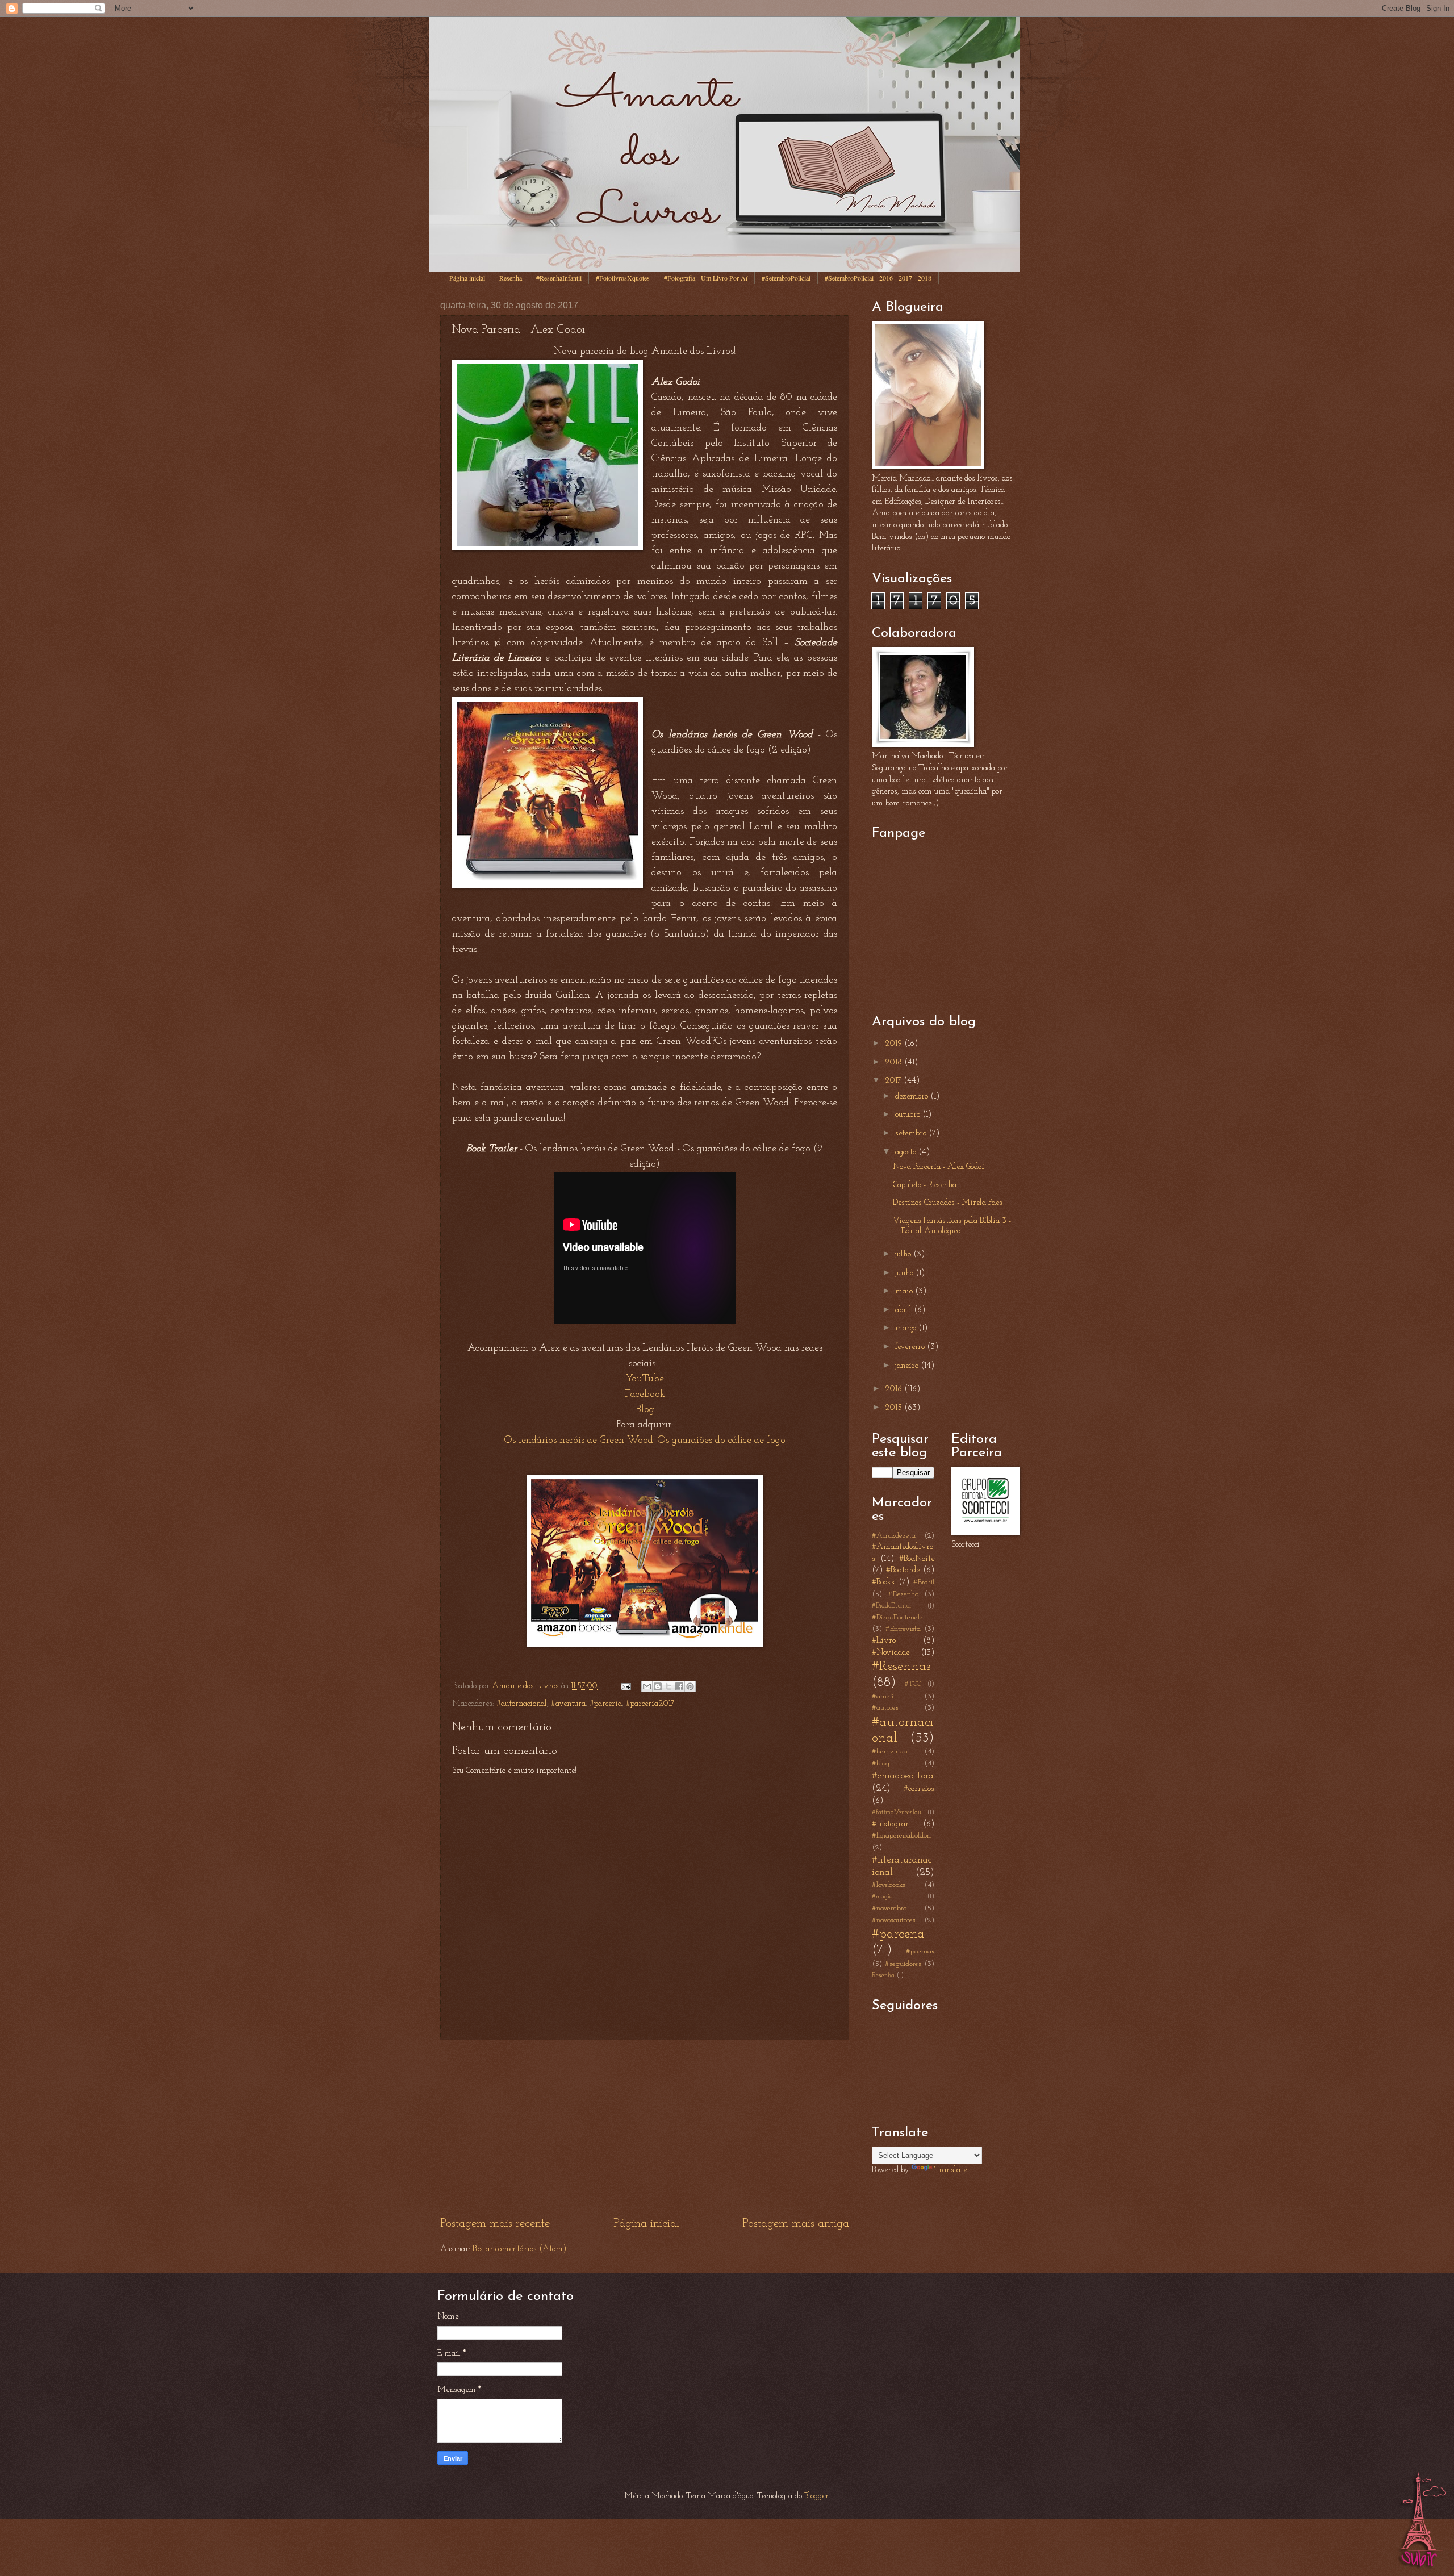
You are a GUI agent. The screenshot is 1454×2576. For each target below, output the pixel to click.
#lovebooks (889, 1885)
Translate (950, 2170)
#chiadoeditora (903, 1776)
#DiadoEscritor (892, 1606)
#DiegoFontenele (897, 1617)
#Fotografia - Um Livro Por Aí (706, 278)
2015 (895, 1408)
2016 (895, 1389)
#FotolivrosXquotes (623, 278)
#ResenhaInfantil (559, 278)
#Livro (884, 1641)
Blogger (816, 2496)
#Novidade (891, 1653)
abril (904, 1310)
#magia (882, 1897)
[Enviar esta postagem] (624, 1686)
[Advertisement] (645, 2128)
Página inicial (467, 278)
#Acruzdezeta (894, 1536)
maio (905, 1291)
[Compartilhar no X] (668, 1686)
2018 (895, 1062)
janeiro (908, 1366)
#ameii (883, 1696)
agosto (907, 1152)
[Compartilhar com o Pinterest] (690, 1686)
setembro (912, 1133)
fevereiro (911, 1347)
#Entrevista (903, 1629)
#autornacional (522, 1704)
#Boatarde (903, 1570)
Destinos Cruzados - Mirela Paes (948, 1203)
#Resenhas (901, 1667)
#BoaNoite (917, 1559)
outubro (909, 1115)
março (907, 1328)
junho (905, 1273)
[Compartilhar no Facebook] (679, 1686)
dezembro (913, 1097)
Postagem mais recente (495, 2224)
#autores (885, 1708)
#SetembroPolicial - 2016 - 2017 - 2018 (878, 278)
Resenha (511, 278)
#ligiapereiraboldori (901, 1836)
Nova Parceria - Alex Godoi (939, 1167)
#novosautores (894, 1920)
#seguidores (903, 1964)
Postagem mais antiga (796, 2224)
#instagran (891, 1824)
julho (904, 1254)
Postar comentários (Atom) (519, 2249)
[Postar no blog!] (658, 1686)
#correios (919, 1789)
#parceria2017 (650, 1704)
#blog (881, 1763)
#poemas (920, 1951)
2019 (895, 1044)
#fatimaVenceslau (897, 1813)
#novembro (889, 1908)
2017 (894, 1081)
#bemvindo (889, 1752)
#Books (883, 1582)
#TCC (913, 1684)
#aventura (568, 1704)
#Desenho (903, 1594)
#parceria (606, 1704)
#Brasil (924, 1582)
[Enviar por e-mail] (647, 1686)
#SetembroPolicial (786, 278)
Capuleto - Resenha (925, 1185)
